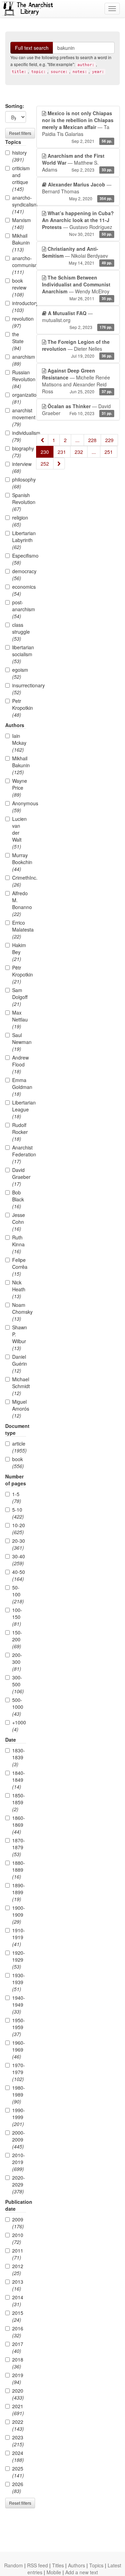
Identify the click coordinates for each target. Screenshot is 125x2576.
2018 (18, 2363)
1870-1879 (19, 1847)
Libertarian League (19, 1109)
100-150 (17, 1617)
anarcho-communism (19, 265)
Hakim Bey (19, 952)
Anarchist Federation (19, 1154)
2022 (18, 2425)
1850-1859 (19, 1802)
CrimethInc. (19, 881)
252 (45, 464)
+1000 (19, 1726)
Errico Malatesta (19, 929)
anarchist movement (19, 417)
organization (19, 398)
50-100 (18, 1594)
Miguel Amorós (19, 1409)
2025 (18, 2472)
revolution (19, 322)
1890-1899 (19, 1892)
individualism (19, 436)
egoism (19, 673)
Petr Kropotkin (19, 708)
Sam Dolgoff (19, 997)
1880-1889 (19, 1870)
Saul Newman (19, 1042)
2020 (18, 2394)
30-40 (19, 1560)
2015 (18, 2316)
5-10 (18, 1513)
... (77, 440)
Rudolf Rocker (19, 1132)
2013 (18, 2285)
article (19, 1447)
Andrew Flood (19, 1064)
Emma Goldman (19, 1087)
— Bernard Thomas (77, 191)
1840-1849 (19, 1780)
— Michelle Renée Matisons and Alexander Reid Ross (77, 381)
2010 (18, 2238)
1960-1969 (19, 2050)
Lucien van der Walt (19, 833)
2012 (18, 2270)
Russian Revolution (19, 379)
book (18, 1463)
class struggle (19, 632)
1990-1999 (19, 2117)
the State (18, 341)
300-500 (18, 1684)
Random (14, 2565)
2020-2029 (19, 2184)
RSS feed (37, 2565)
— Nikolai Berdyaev (77, 255)
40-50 (19, 1575)
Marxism (19, 223)
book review (19, 287)
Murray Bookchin (19, 862)
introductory (19, 306)
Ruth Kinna (18, 1244)
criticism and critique (19, 178)
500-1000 (18, 1707)
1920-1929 (19, 1960)
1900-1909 (19, 1915)
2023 (18, 2441)
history (19, 156)
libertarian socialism (19, 654)
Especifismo (19, 559)
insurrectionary (19, 689)
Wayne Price (19, 788)
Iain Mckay (19, 743)
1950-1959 (19, 2027)
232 (79, 452)
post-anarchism (19, 609)
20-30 (19, 1544)
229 (109, 440)
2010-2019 (19, 2162)
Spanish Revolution (19, 502)
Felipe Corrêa (19, 1267)
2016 (18, 2332)
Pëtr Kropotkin (19, 974)
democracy (19, 575)
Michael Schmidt (19, 1386)
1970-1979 (19, 2072)
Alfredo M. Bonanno (19, 904)
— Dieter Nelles (77, 349)
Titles (58, 2565)
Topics (96, 2565)
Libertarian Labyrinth (19, 540)
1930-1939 (19, 1982)
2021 (18, 2410)
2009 (18, 2223)
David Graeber (19, 1177)
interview (19, 467)
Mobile (54, 2572)
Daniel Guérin (19, 1364)
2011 (18, 2254)
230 (45, 452)
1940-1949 (19, 2005)
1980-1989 (19, 2094)
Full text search (32, 48)
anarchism (19, 360)
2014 (18, 2301)
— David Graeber (77, 410)
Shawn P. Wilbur (19, 1338)
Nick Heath (19, 1289)
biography (19, 452)
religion (19, 521)
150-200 (17, 1639)
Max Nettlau (19, 1019)
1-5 (17, 1497)
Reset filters (20, 133)
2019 (18, 2378)
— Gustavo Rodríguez (78, 223)
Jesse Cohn (19, 1222)
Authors (77, 2565)
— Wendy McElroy (77, 288)
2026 (18, 2487)
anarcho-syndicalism (19, 204)
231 (62, 452)
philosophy (19, 483)
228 (92, 440)
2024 (18, 2456)
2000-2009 (19, 2139)
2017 (18, 2347)
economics (19, 590)
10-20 (19, 1529)
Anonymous (19, 807)
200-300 (17, 1662)
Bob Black (18, 1199)
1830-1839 (19, 1757)
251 (109, 452)
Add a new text (82, 2572)
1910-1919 (19, 1937)
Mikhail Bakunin (19, 242)
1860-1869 (19, 1825)
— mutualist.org (77, 320)
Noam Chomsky (19, 1312)
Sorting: (15, 106)
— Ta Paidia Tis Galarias (78, 127)
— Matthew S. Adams (77, 163)
